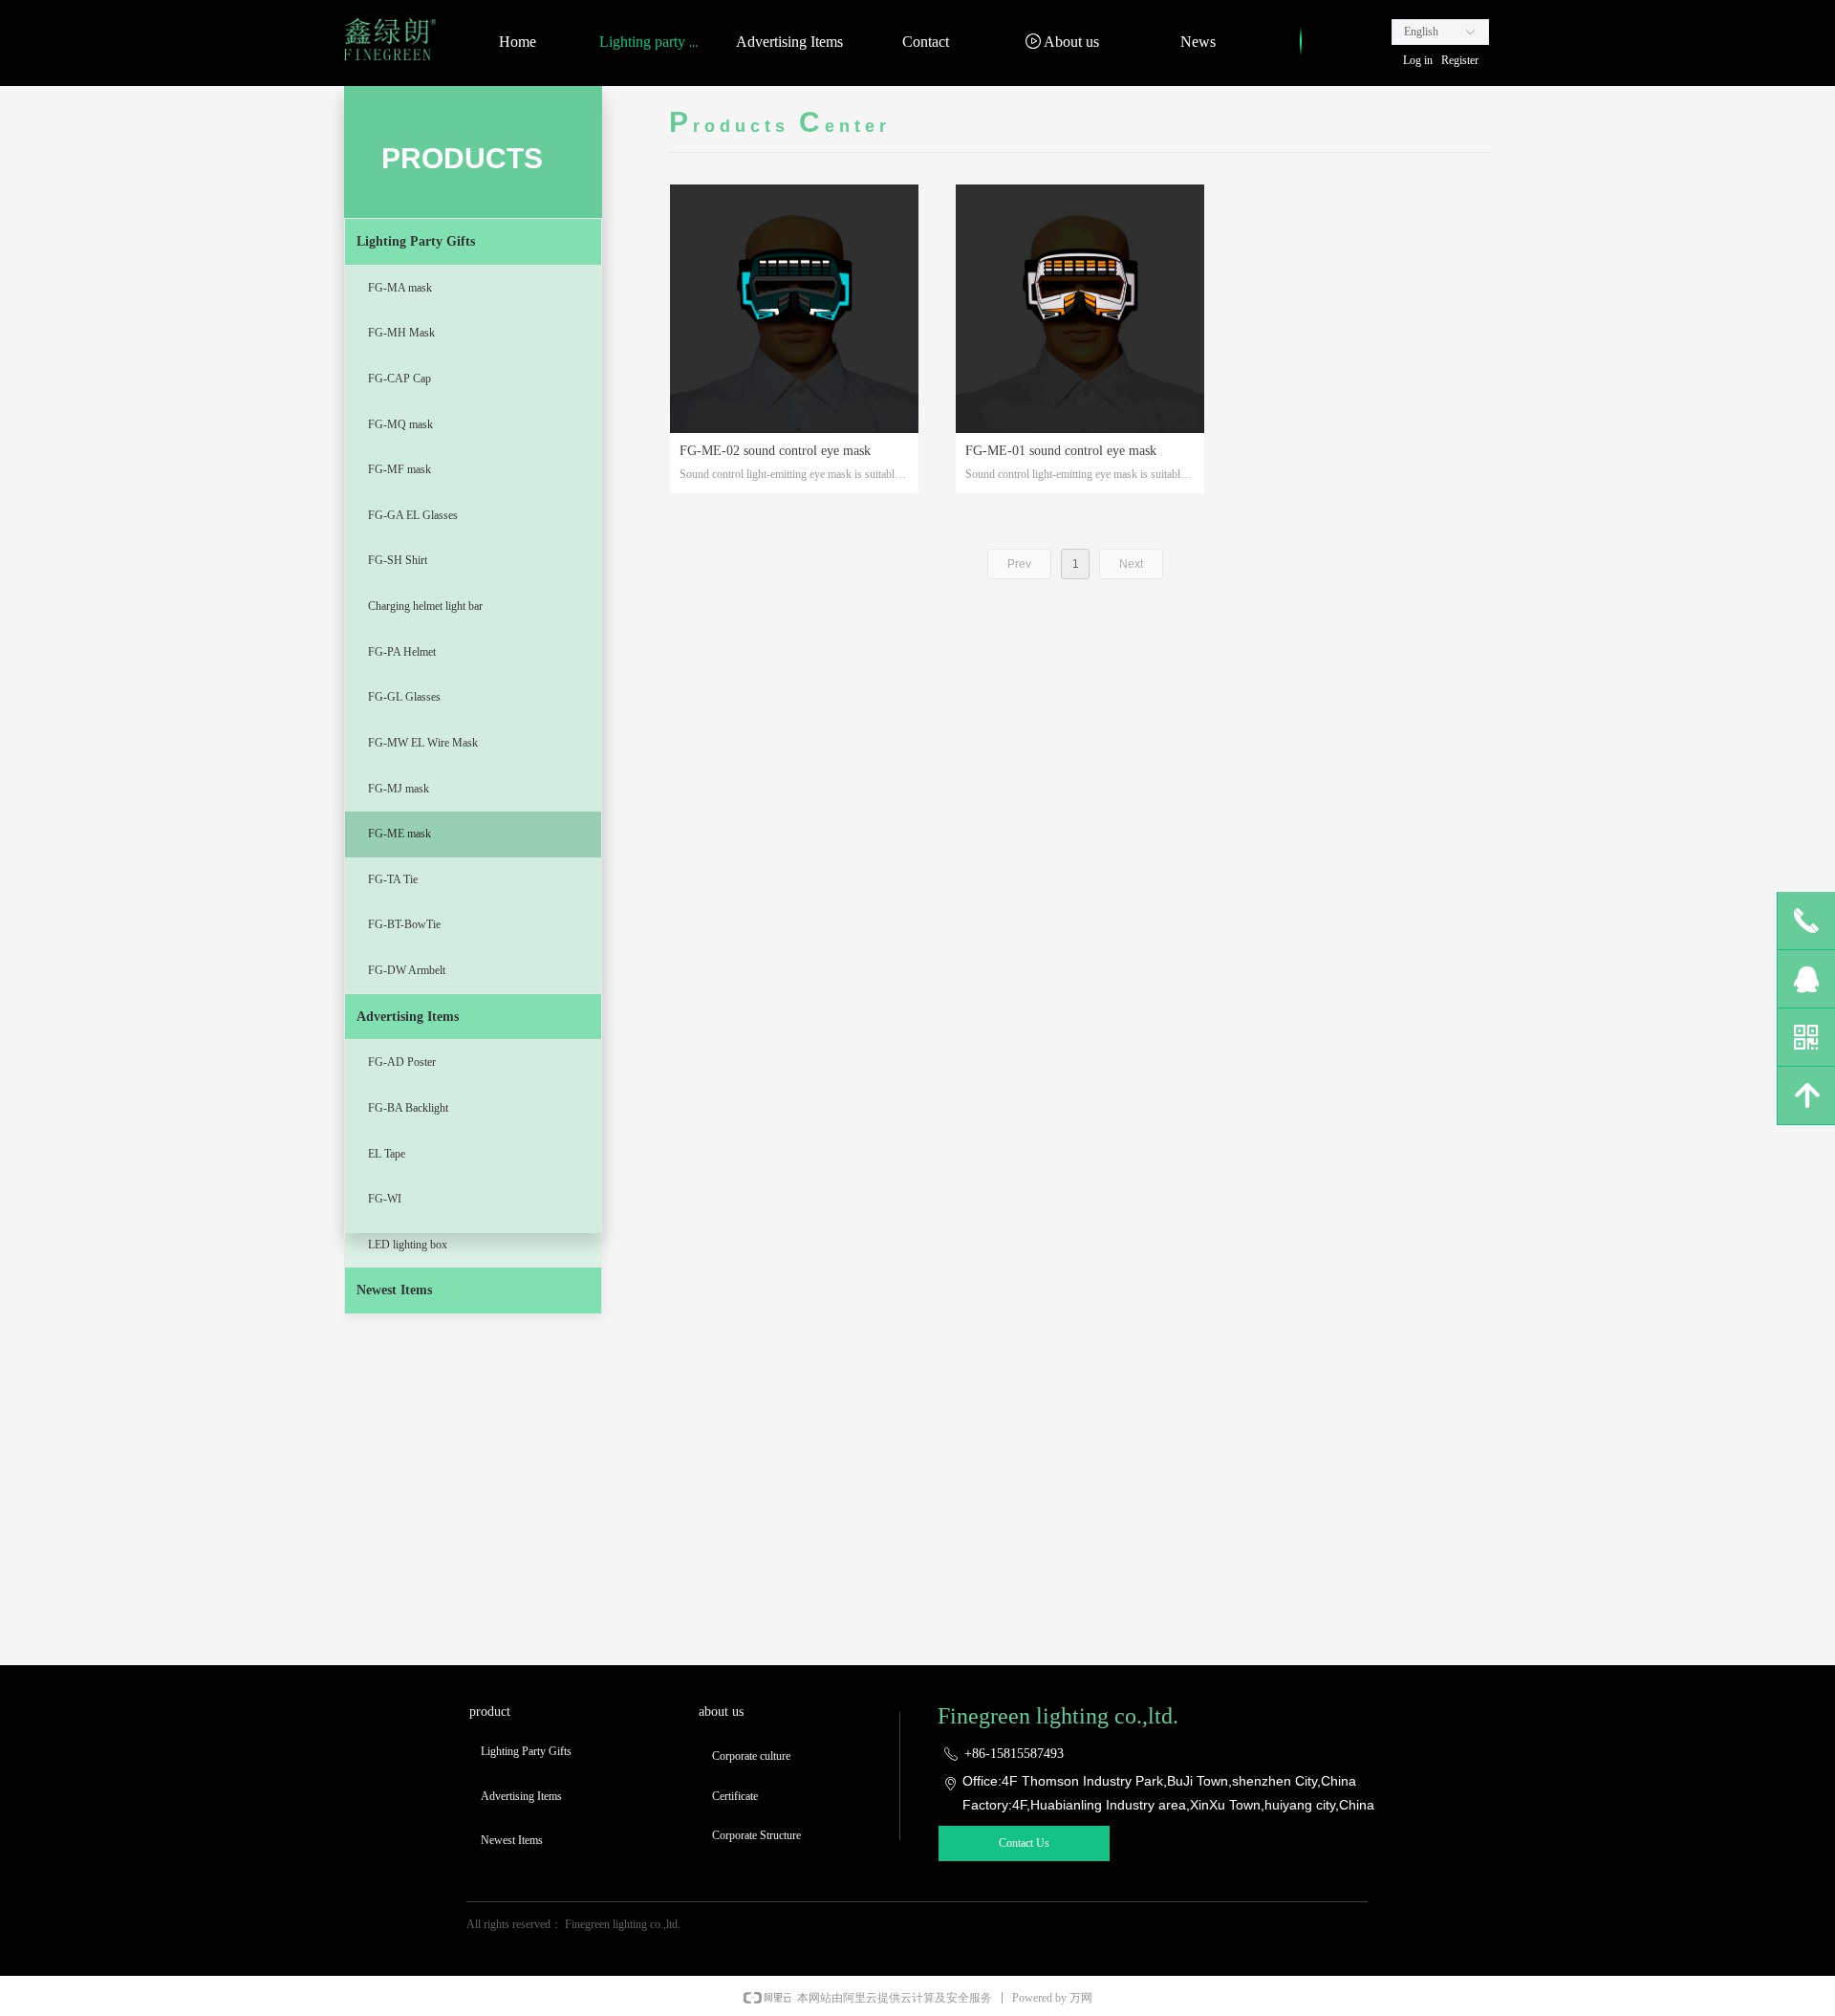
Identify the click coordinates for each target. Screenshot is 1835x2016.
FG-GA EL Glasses (413, 515)
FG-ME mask (399, 834)
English (1421, 32)
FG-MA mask (400, 288)
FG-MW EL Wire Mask (423, 743)
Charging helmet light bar (425, 606)
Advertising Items (408, 1017)
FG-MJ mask (399, 789)
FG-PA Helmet (402, 652)
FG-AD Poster (402, 1062)
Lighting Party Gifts (416, 241)
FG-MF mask (399, 469)
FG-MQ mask (400, 424)
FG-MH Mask (401, 333)
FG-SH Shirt (398, 560)
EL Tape (387, 1154)
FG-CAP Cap (399, 379)
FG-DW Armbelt (407, 970)
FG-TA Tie (393, 879)
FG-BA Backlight (408, 1108)
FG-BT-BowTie (404, 924)
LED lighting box (408, 1245)
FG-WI (385, 1199)
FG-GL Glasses (404, 697)
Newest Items (394, 1290)
